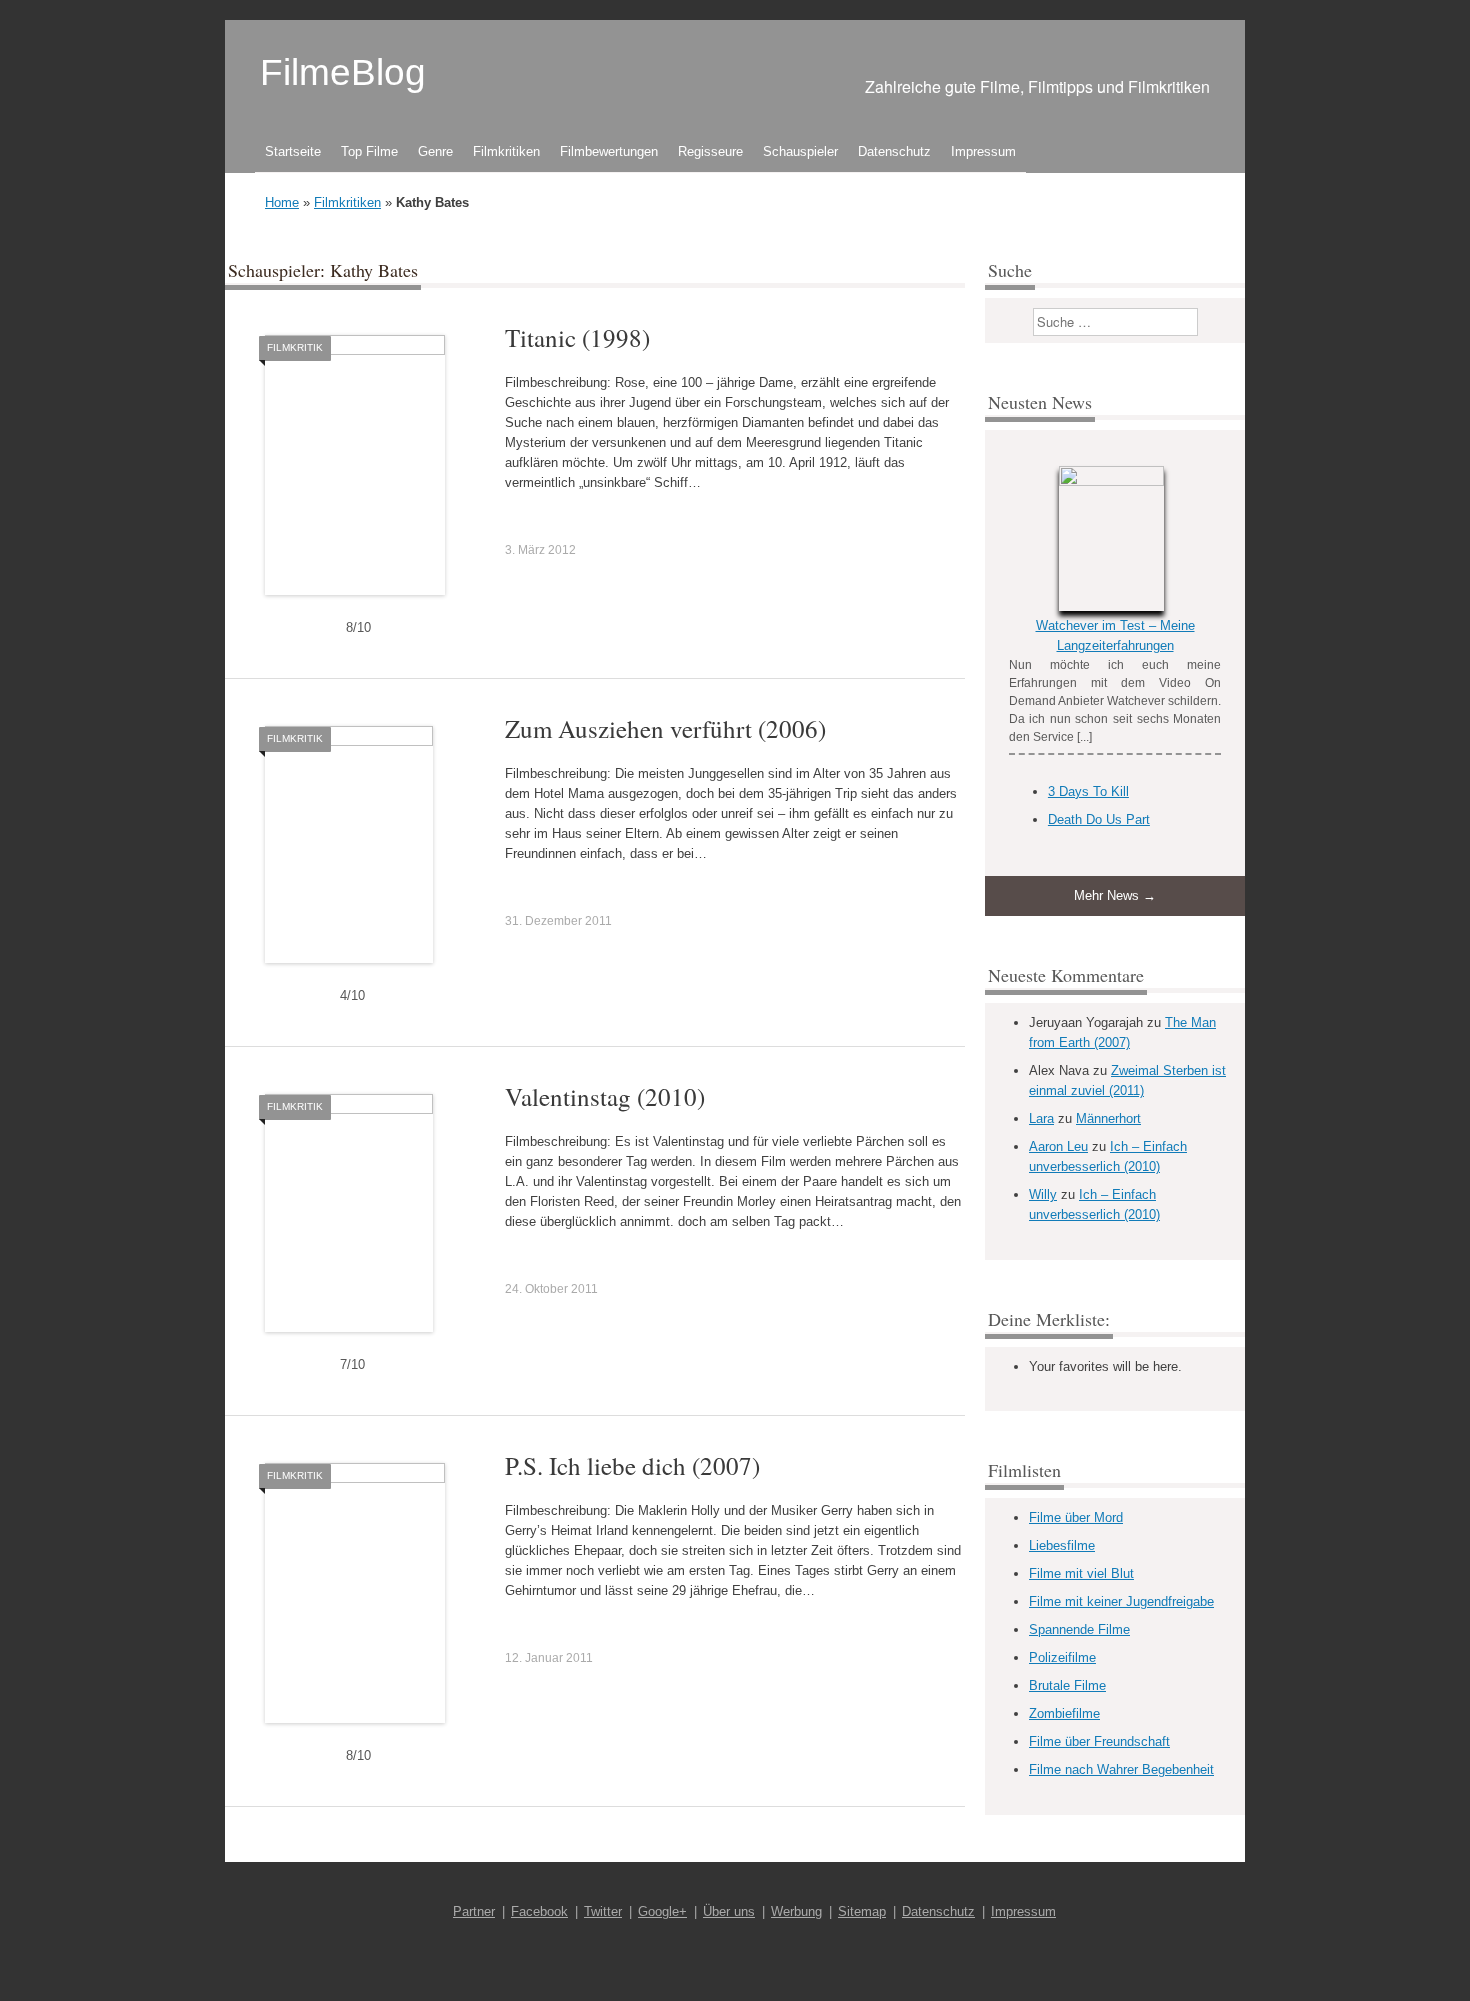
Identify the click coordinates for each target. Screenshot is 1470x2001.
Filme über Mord (1076, 1517)
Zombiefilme (1064, 1713)
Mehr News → (1115, 895)
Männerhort (1108, 1118)
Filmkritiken (506, 151)
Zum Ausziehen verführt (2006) (665, 728)
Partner (474, 1911)
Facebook (539, 1911)
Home (282, 202)
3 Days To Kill (1088, 791)
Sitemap (862, 1911)
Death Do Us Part (1099, 819)
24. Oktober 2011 (551, 1289)
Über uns (729, 1911)
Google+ (662, 1911)
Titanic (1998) (577, 337)
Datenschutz (894, 151)
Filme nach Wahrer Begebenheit (1121, 1769)
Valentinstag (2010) (605, 1096)
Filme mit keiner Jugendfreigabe (1121, 1601)
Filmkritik (295, 347)
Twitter (603, 1911)
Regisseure (710, 151)
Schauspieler (800, 151)
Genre (435, 151)
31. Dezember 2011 (558, 921)
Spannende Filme (1079, 1629)
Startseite (293, 151)
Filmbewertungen (609, 151)
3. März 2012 (540, 550)
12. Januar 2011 (549, 1658)
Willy (1043, 1194)
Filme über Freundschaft (1099, 1741)
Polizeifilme (1062, 1657)
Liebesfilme (1062, 1545)
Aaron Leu (1058, 1146)
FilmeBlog (343, 72)
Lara (1041, 1118)
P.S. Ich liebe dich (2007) (632, 1465)
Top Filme (369, 151)
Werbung (796, 1911)
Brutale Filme (1067, 1685)
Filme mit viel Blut (1081, 1573)
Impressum (983, 151)
